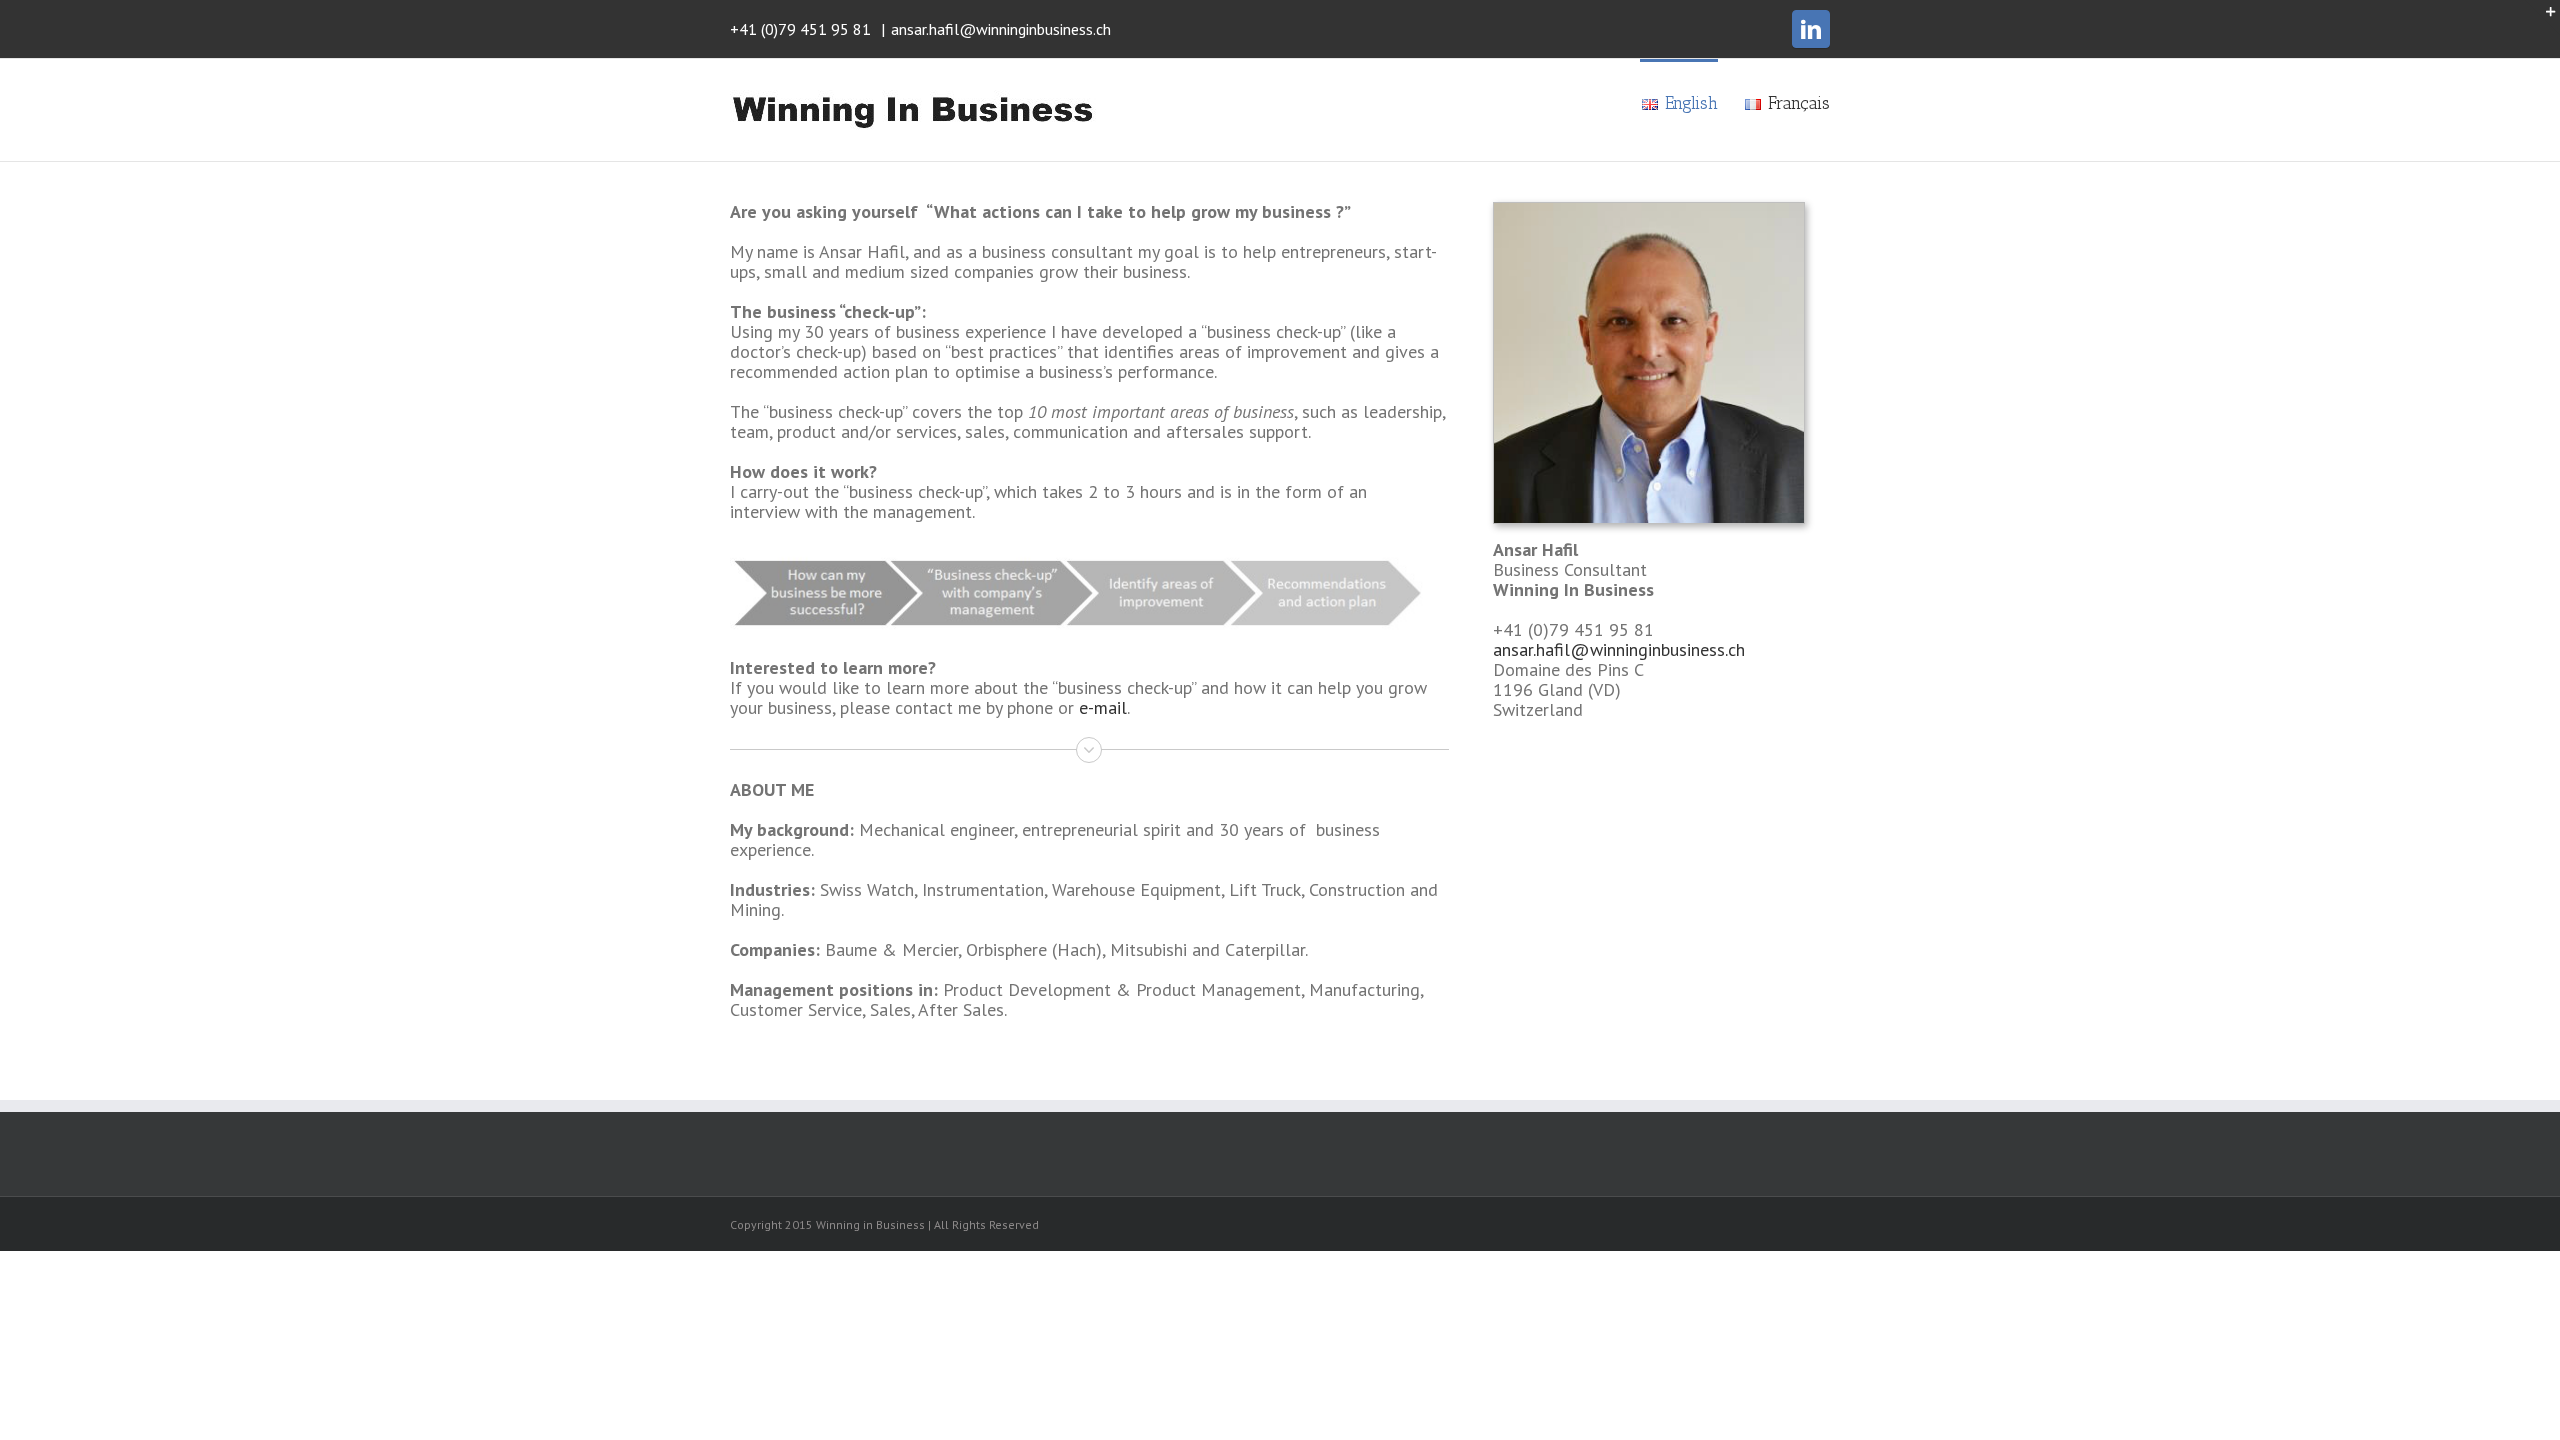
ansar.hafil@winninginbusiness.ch (1001, 29)
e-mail (1103, 707)
